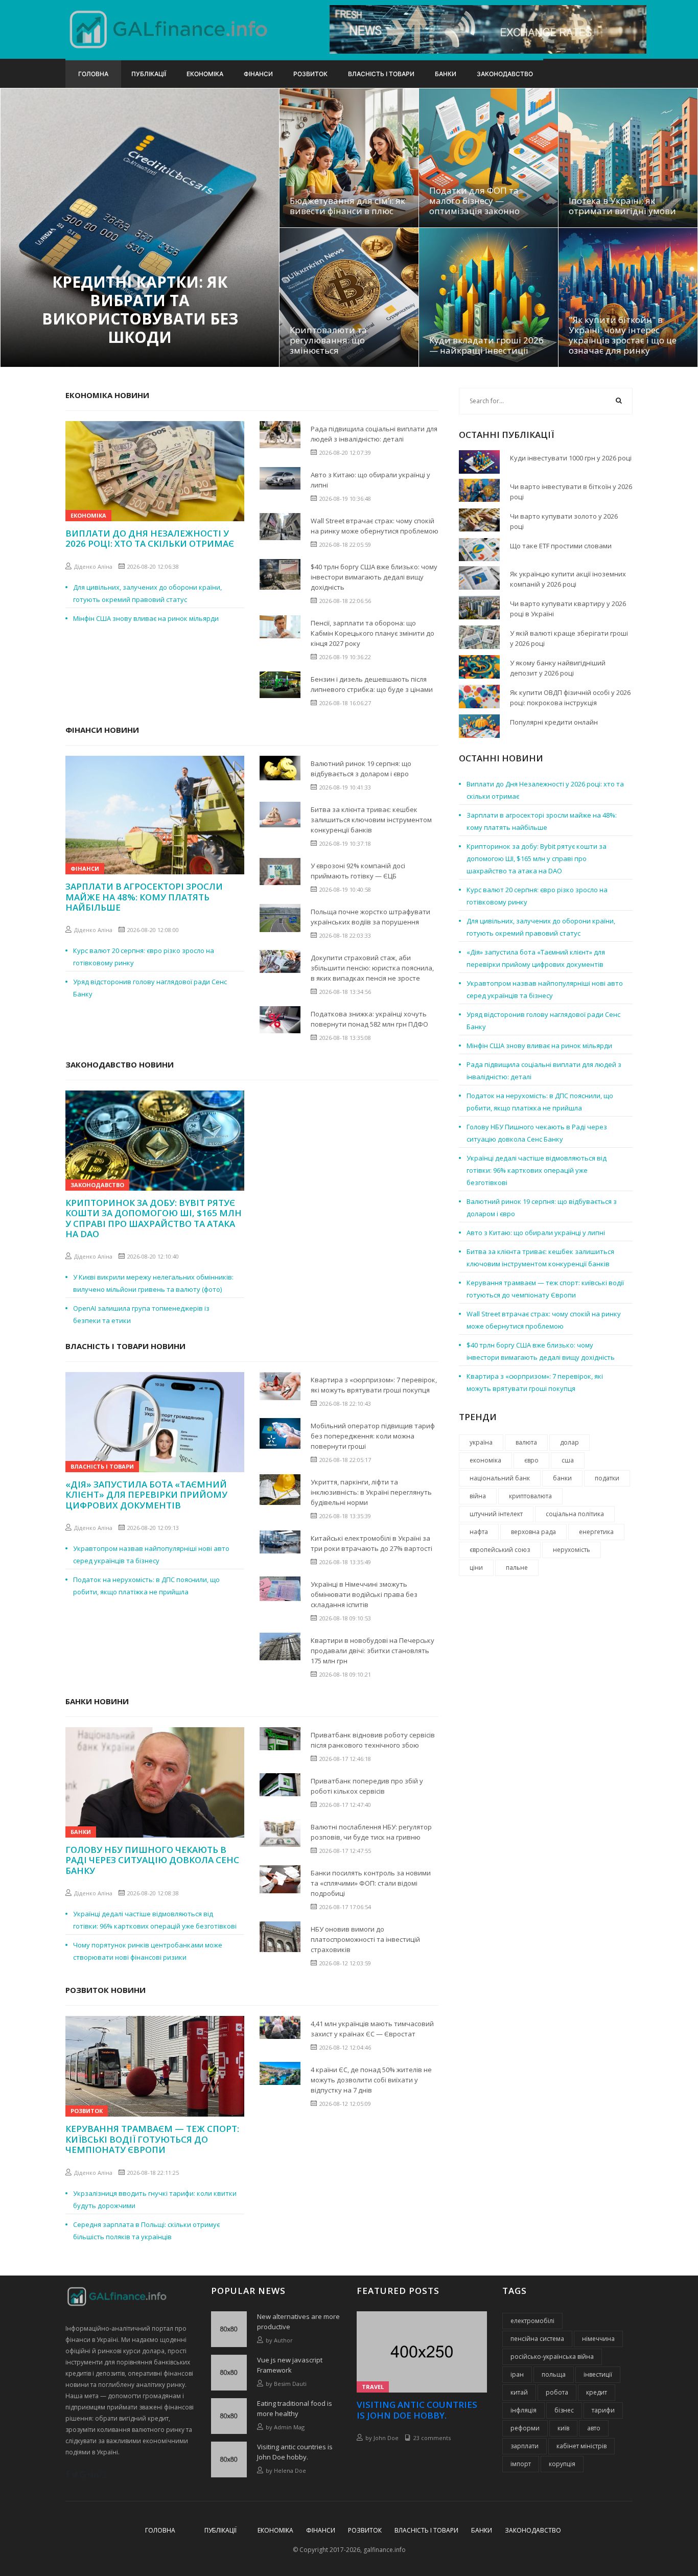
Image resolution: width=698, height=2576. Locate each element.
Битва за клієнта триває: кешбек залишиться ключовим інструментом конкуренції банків (371, 820)
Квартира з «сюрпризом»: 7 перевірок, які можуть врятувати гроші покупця (374, 1385)
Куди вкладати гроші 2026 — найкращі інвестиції (486, 345)
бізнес (564, 2410)
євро (531, 1460)
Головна (93, 74)
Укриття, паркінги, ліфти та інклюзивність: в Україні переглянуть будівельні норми (371, 1492)
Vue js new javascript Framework (290, 2365)
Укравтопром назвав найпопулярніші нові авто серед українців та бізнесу (151, 1554)
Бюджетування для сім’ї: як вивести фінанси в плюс (347, 206)
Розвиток (310, 74)
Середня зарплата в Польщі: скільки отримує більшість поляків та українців (146, 2231)
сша (568, 1460)
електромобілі (532, 2321)
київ (563, 2428)
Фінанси (258, 74)
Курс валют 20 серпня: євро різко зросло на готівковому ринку (144, 957)
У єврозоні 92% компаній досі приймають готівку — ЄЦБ (358, 871)
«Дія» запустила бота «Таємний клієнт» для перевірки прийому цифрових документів (146, 1495)
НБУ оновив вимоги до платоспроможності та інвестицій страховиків (365, 1939)
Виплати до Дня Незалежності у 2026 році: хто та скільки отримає (150, 539)
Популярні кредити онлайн (554, 722)
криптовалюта (530, 1496)
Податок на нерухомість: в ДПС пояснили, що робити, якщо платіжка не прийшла (146, 1586)
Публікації (149, 74)
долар (569, 1442)
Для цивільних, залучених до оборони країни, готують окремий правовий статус (147, 593)
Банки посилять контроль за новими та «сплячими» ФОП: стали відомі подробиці (371, 1883)
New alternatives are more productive (298, 2322)
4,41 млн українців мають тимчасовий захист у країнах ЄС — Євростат (372, 2029)
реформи (525, 2428)
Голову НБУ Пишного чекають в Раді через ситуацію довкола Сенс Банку (152, 1860)
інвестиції (598, 2374)
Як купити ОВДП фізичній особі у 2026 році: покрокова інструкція (570, 698)
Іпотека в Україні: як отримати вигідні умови (622, 206)
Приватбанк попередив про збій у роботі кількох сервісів (367, 1786)
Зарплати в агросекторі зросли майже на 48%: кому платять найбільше (144, 897)
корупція (562, 2464)
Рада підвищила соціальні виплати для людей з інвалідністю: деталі (374, 434)
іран (517, 2374)
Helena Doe (290, 2470)
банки (562, 1478)
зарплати (525, 2446)
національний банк (500, 1478)
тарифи (603, 2410)
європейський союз (500, 1550)
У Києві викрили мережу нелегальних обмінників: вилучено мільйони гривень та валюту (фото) (153, 1283)
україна (481, 1442)
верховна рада (533, 1532)
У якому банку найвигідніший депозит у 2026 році (558, 668)
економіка (485, 1460)
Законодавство (505, 74)
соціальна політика (575, 1514)
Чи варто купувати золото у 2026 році (564, 521)
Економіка (205, 74)
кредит (597, 2392)
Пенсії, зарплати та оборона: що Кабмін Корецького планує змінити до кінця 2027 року (373, 633)
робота (557, 2392)
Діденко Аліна (93, 566)
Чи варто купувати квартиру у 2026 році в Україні (568, 609)
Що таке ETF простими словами (561, 546)
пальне (517, 1568)
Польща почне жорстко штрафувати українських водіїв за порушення (370, 917)
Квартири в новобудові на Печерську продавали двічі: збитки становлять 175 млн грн (373, 1651)
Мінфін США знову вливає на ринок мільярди (146, 618)
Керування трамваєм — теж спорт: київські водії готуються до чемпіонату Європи (152, 2139)
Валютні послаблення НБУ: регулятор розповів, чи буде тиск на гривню (371, 1832)
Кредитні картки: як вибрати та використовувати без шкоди (140, 310)
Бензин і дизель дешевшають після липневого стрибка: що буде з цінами (372, 684)
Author (283, 2340)
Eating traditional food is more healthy (295, 2408)
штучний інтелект (496, 1514)
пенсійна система (537, 2339)
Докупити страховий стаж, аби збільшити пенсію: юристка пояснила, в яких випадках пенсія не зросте (372, 968)
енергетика (596, 1532)
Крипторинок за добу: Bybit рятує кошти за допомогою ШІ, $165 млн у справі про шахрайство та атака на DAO (154, 1219)
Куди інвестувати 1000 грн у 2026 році (571, 458)
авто (594, 2428)
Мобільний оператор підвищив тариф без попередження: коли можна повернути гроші (373, 1436)
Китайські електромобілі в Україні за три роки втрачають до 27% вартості (371, 1543)
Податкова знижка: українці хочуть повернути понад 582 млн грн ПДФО (369, 1019)
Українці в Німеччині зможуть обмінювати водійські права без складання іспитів (364, 1594)
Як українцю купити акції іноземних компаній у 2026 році (568, 579)
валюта (526, 1442)
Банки (446, 74)
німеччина (598, 2339)
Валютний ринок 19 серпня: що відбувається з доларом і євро (361, 769)
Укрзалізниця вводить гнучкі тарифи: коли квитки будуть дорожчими (155, 2199)
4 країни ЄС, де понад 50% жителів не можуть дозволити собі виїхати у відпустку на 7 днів (371, 2080)
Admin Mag (289, 2427)
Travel (373, 2387)
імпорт (521, 2464)
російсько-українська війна (552, 2357)
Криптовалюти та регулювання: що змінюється (328, 340)
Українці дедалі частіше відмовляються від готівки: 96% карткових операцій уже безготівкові (155, 1920)
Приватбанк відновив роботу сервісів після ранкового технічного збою (373, 1740)
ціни (476, 1568)
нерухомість (572, 1550)
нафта (479, 1532)
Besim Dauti (290, 2384)
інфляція (523, 2410)
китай (519, 2392)
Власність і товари (381, 74)
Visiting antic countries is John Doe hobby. (295, 2452)
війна (478, 1496)
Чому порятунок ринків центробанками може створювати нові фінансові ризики (148, 1951)
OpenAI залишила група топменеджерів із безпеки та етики (141, 1314)
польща (554, 2374)
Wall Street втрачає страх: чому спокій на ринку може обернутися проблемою (375, 526)
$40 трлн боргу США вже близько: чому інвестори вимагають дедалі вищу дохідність (374, 577)
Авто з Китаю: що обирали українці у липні (370, 480)
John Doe (386, 2438)
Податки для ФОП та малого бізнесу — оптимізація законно (474, 201)
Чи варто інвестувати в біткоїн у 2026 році (571, 492)
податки (607, 1478)
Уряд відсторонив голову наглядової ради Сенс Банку (150, 988)
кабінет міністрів (581, 2446)
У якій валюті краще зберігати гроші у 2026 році (569, 638)
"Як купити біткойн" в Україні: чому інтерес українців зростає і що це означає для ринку (623, 335)
